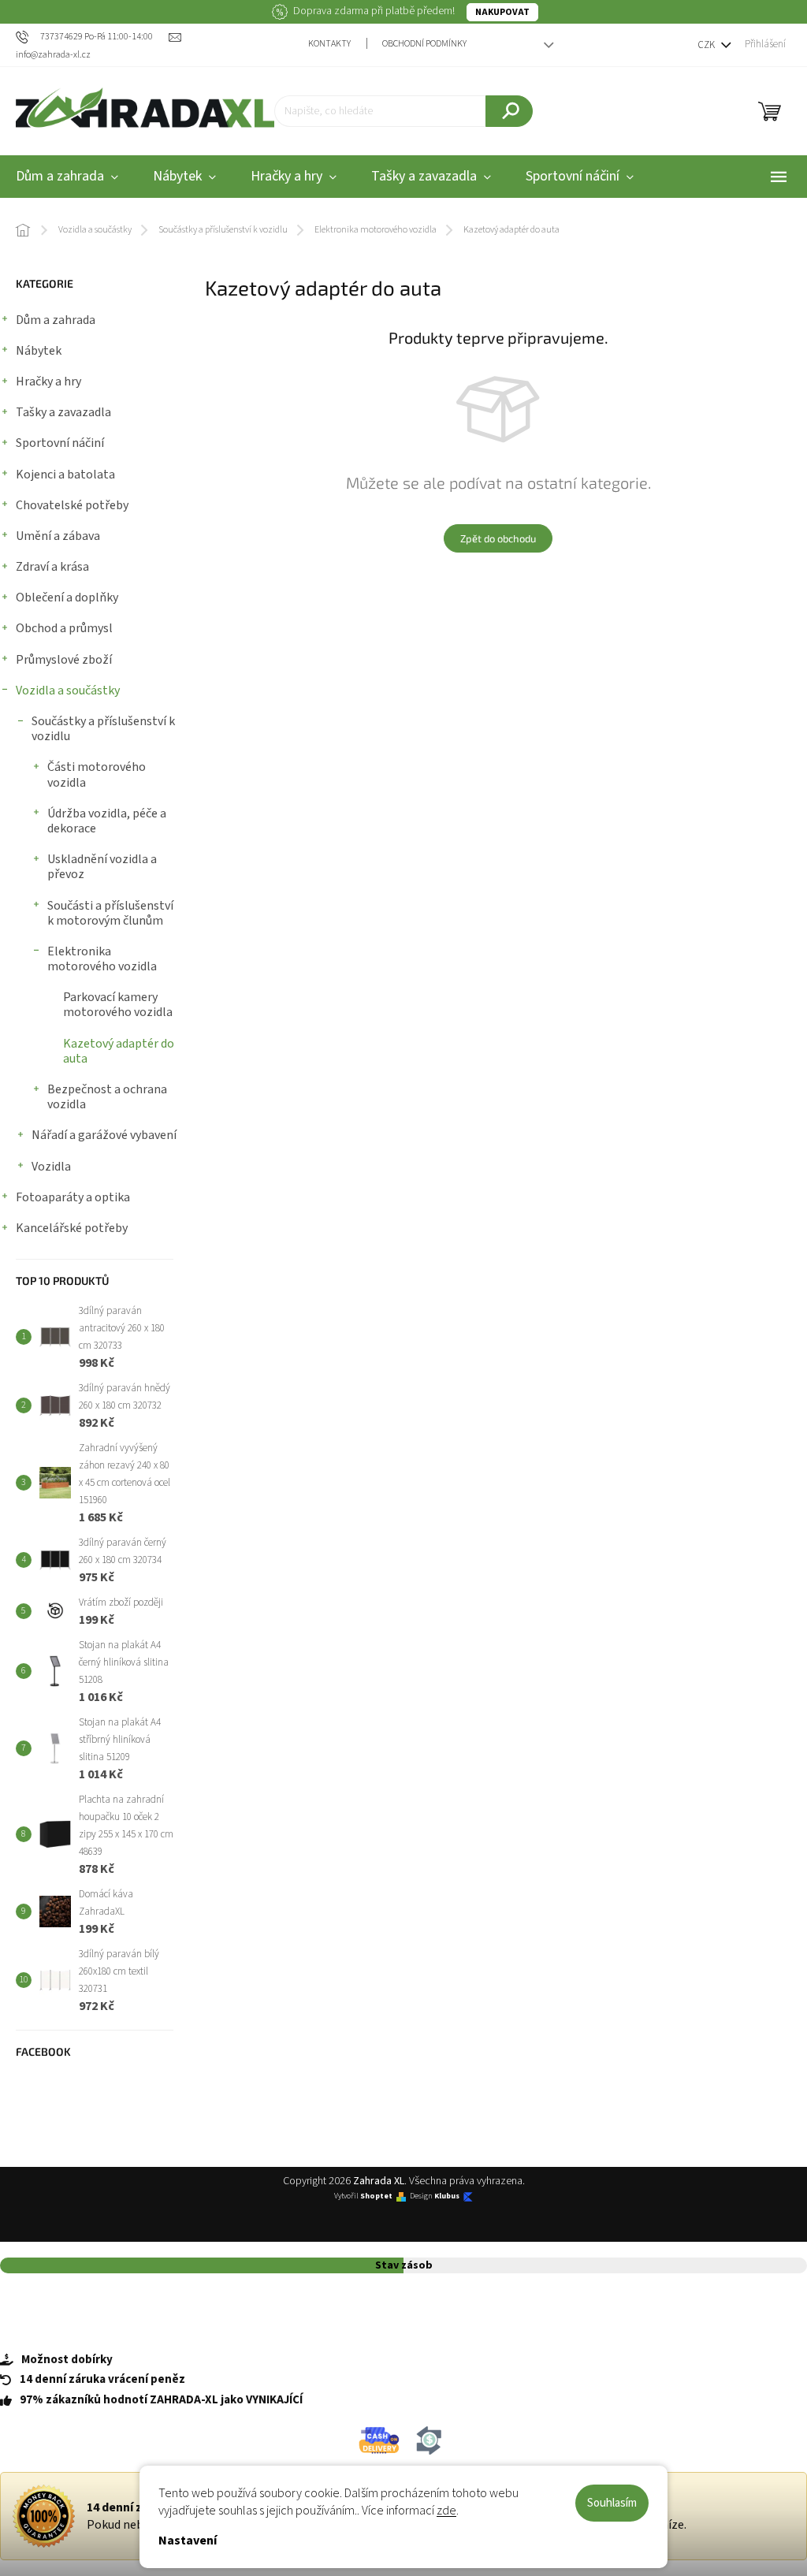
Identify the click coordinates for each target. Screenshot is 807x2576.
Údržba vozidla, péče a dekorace (107, 821)
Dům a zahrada (56, 320)
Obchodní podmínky (424, 44)
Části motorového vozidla (97, 774)
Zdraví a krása (52, 567)
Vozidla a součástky (68, 691)
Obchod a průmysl (64, 628)
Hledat (509, 111)
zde (446, 2511)
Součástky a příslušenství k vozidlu (103, 729)
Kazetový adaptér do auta (119, 1051)
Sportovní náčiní (60, 443)
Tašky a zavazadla (63, 412)
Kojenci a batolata (65, 475)
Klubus (447, 2196)
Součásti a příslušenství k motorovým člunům (110, 913)
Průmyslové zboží (64, 660)
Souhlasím (612, 2503)
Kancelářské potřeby (72, 1228)
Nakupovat (502, 12)
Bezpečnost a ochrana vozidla (107, 1097)
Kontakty (329, 44)
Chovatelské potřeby (72, 505)
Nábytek (39, 351)
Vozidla (51, 1167)
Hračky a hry (48, 382)
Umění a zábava (58, 536)
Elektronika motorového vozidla (102, 959)
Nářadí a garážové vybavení (104, 1135)
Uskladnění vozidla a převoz (102, 867)
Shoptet (376, 2196)
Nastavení (188, 2541)
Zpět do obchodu (498, 538)
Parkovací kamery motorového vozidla (118, 1005)
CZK (707, 45)
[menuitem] (184, 177)
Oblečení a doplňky (67, 597)
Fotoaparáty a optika (73, 1197)
